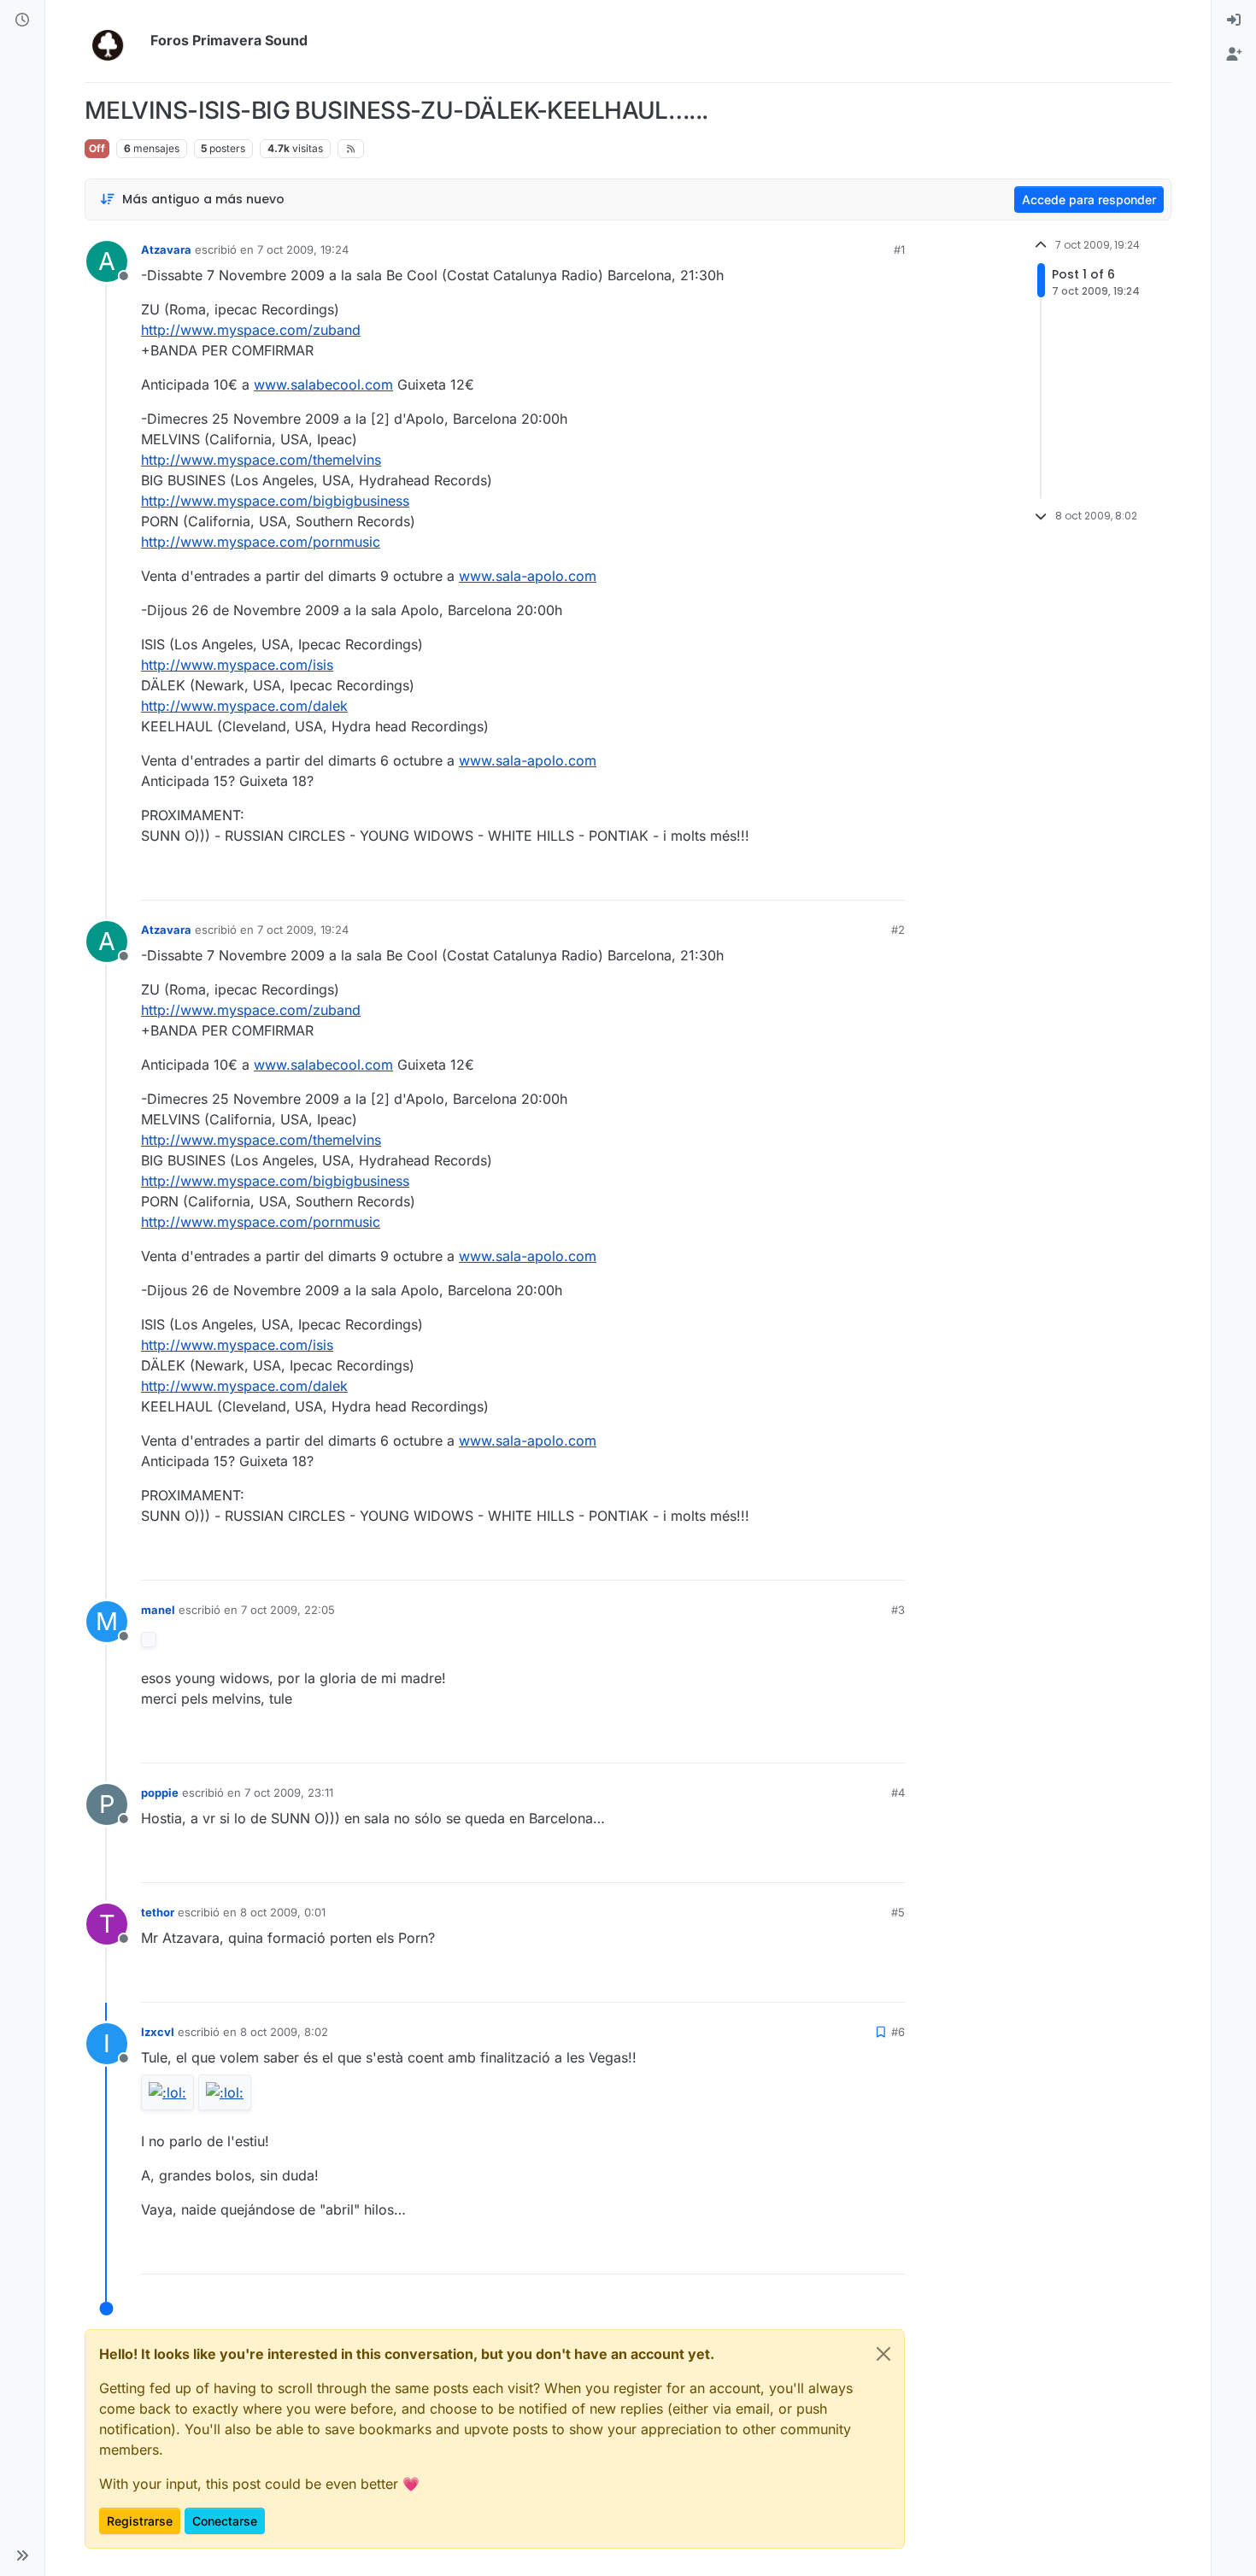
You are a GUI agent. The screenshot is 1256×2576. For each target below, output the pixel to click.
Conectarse (225, 2521)
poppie (160, 1793)
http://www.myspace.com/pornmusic (261, 542)
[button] (22, 2555)
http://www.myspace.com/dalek (244, 706)
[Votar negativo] (856, 880)
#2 (898, 930)
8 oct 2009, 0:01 (283, 1912)
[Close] (883, 2354)
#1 (899, 249)
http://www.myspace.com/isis (237, 665)
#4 (898, 1793)
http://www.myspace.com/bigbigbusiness (275, 501)
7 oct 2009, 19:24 (303, 249)
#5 (898, 1912)
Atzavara (166, 249)
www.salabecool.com (323, 384)
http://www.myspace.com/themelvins (261, 460)
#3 (898, 1610)
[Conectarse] (1234, 21)
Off (97, 148)
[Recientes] (22, 21)
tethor (158, 1912)
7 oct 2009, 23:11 (289, 1793)
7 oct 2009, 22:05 (288, 1610)
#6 (898, 2032)
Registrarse (140, 2521)
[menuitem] (1234, 21)
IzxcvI (158, 2032)
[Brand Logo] (114, 41)
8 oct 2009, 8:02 (284, 2032)
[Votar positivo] (796, 880)
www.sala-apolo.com (528, 576)
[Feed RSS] (351, 149)
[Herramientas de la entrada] (890, 880)
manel (158, 1610)
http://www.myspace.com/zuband (251, 330)
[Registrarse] (1234, 55)
